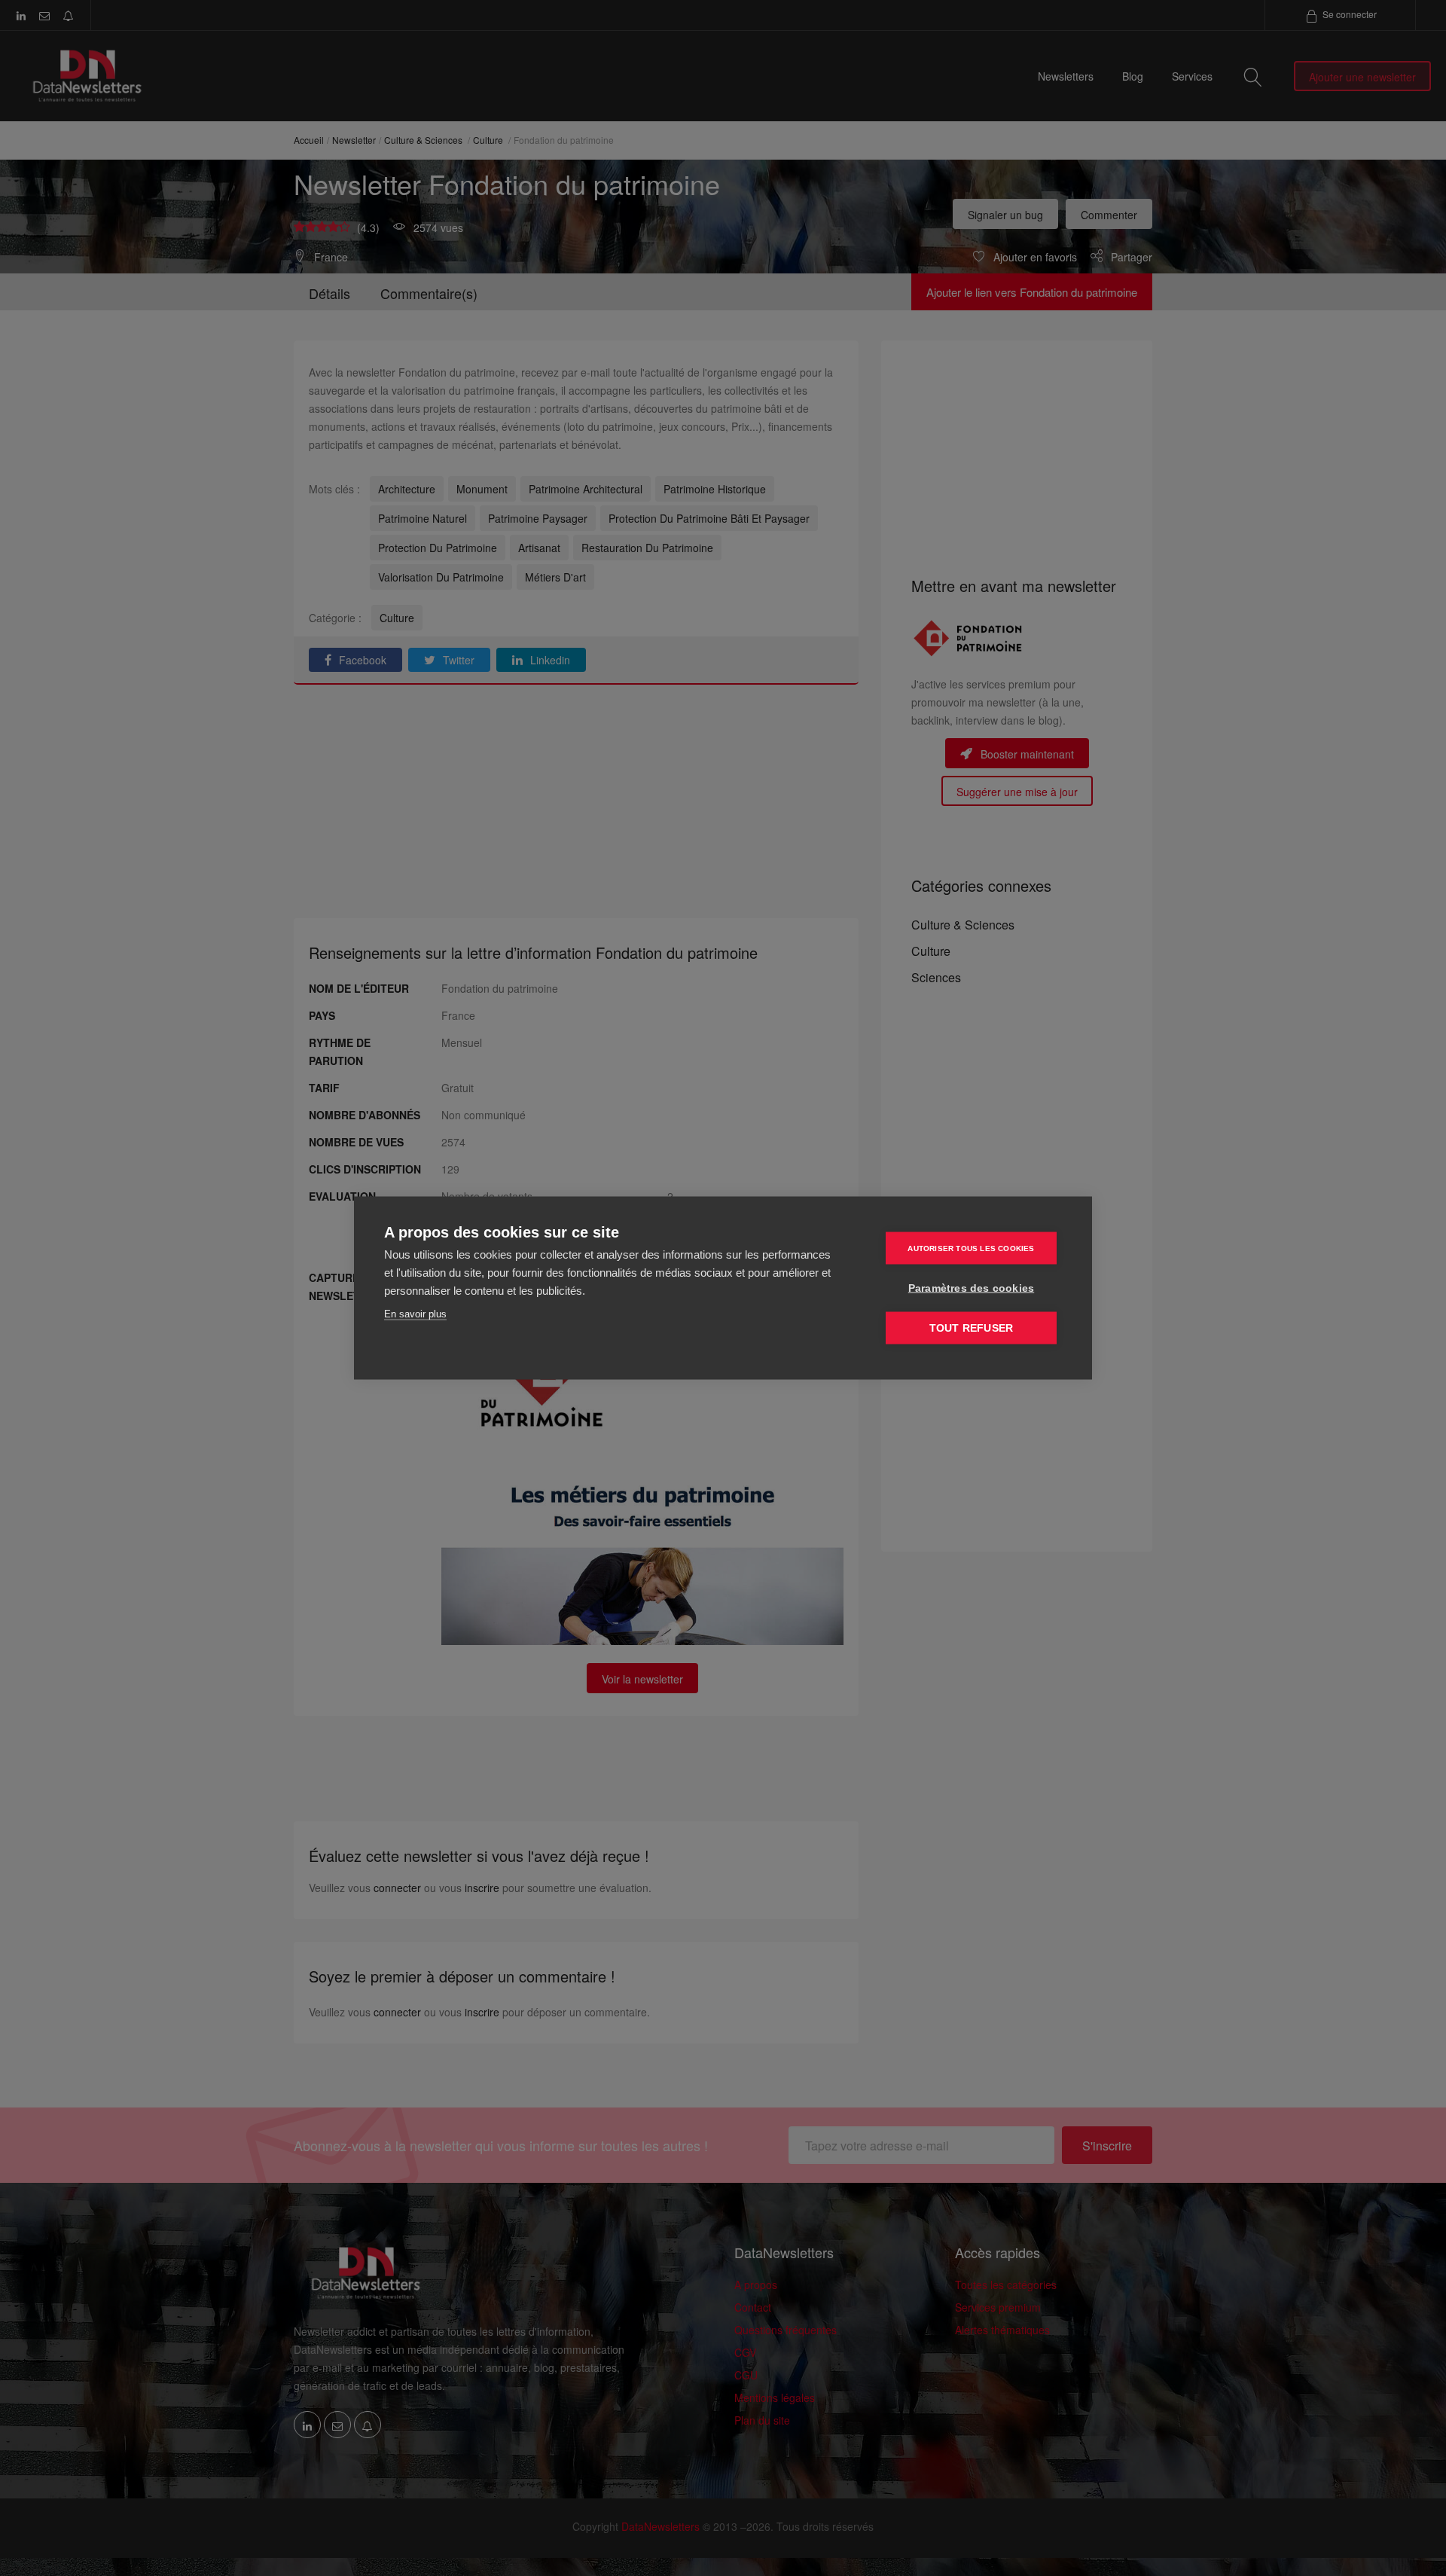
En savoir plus (415, 1314)
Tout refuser (971, 1328)
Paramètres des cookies (971, 1288)
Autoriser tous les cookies (971, 1248)
